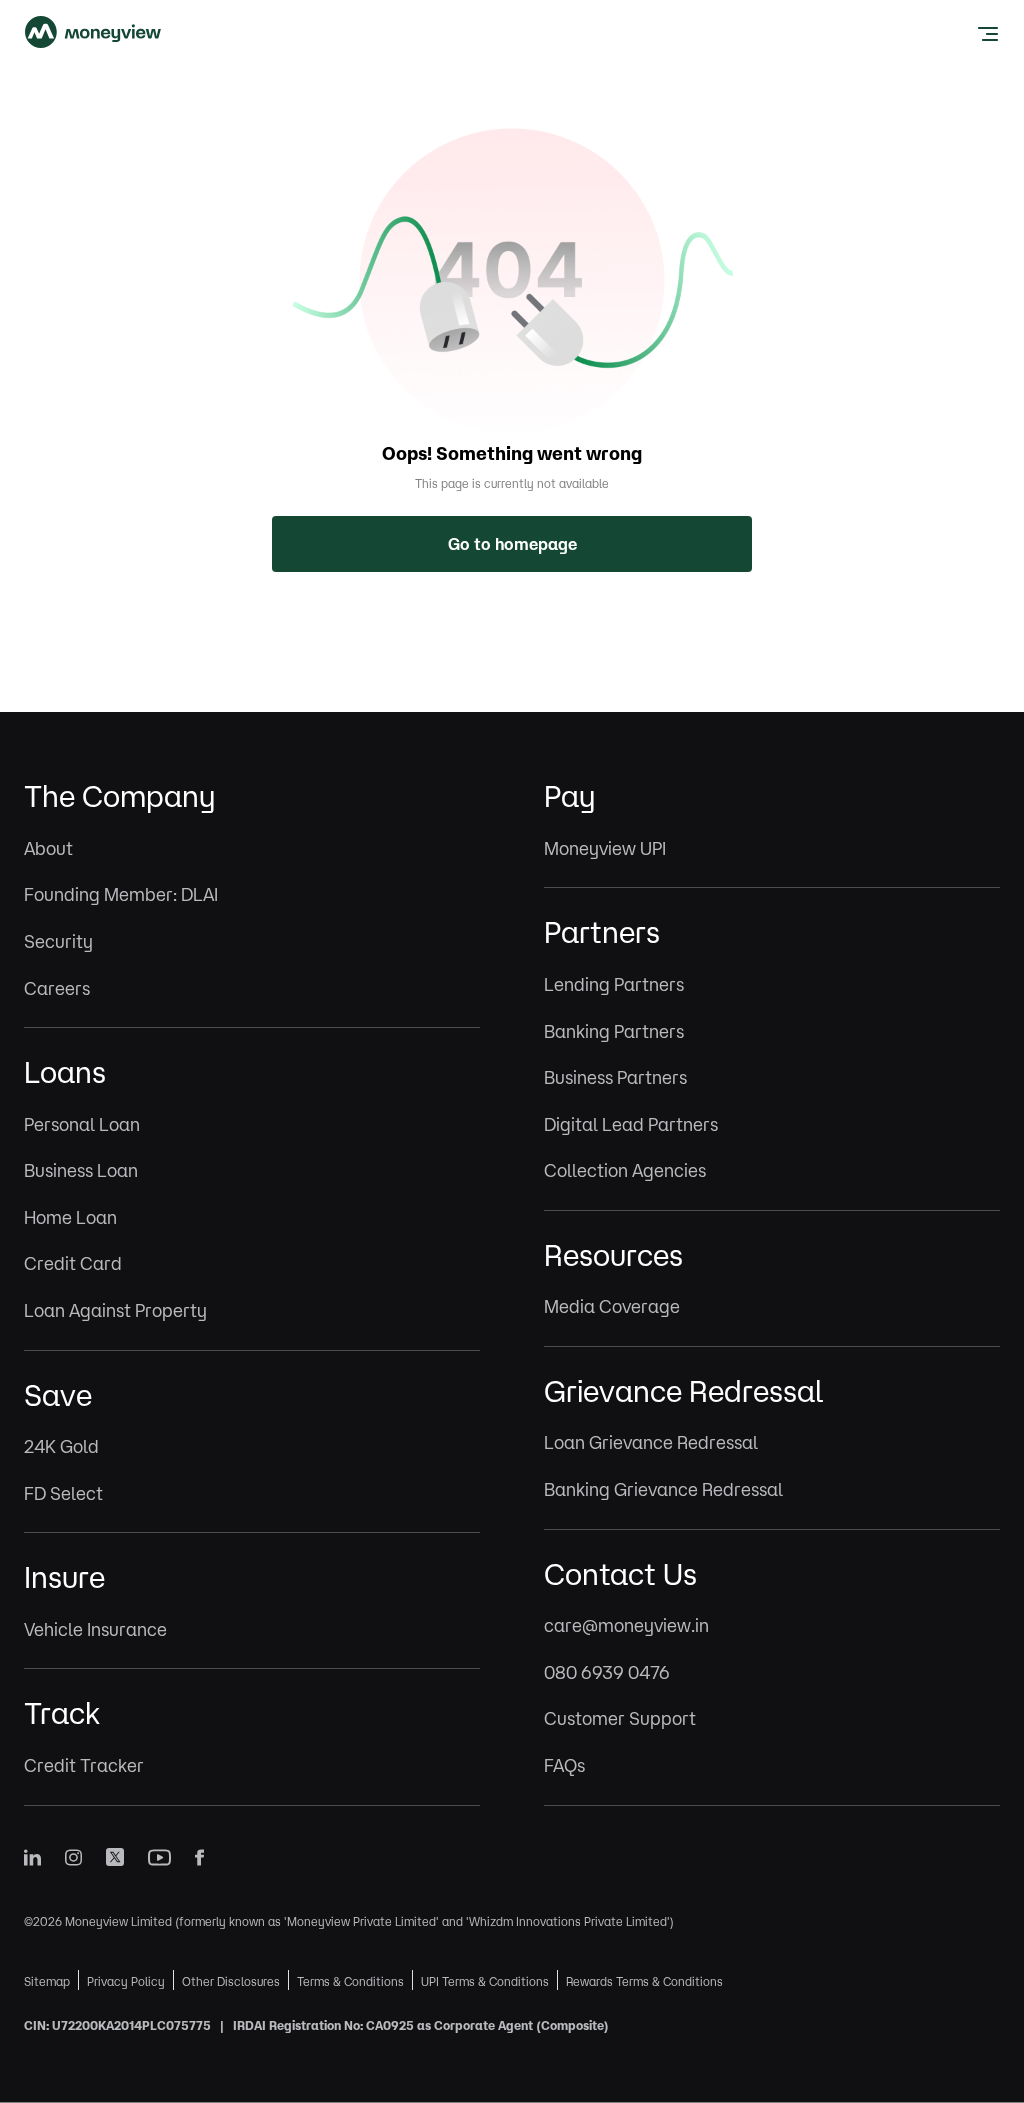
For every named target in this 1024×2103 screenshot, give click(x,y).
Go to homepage (512, 544)
